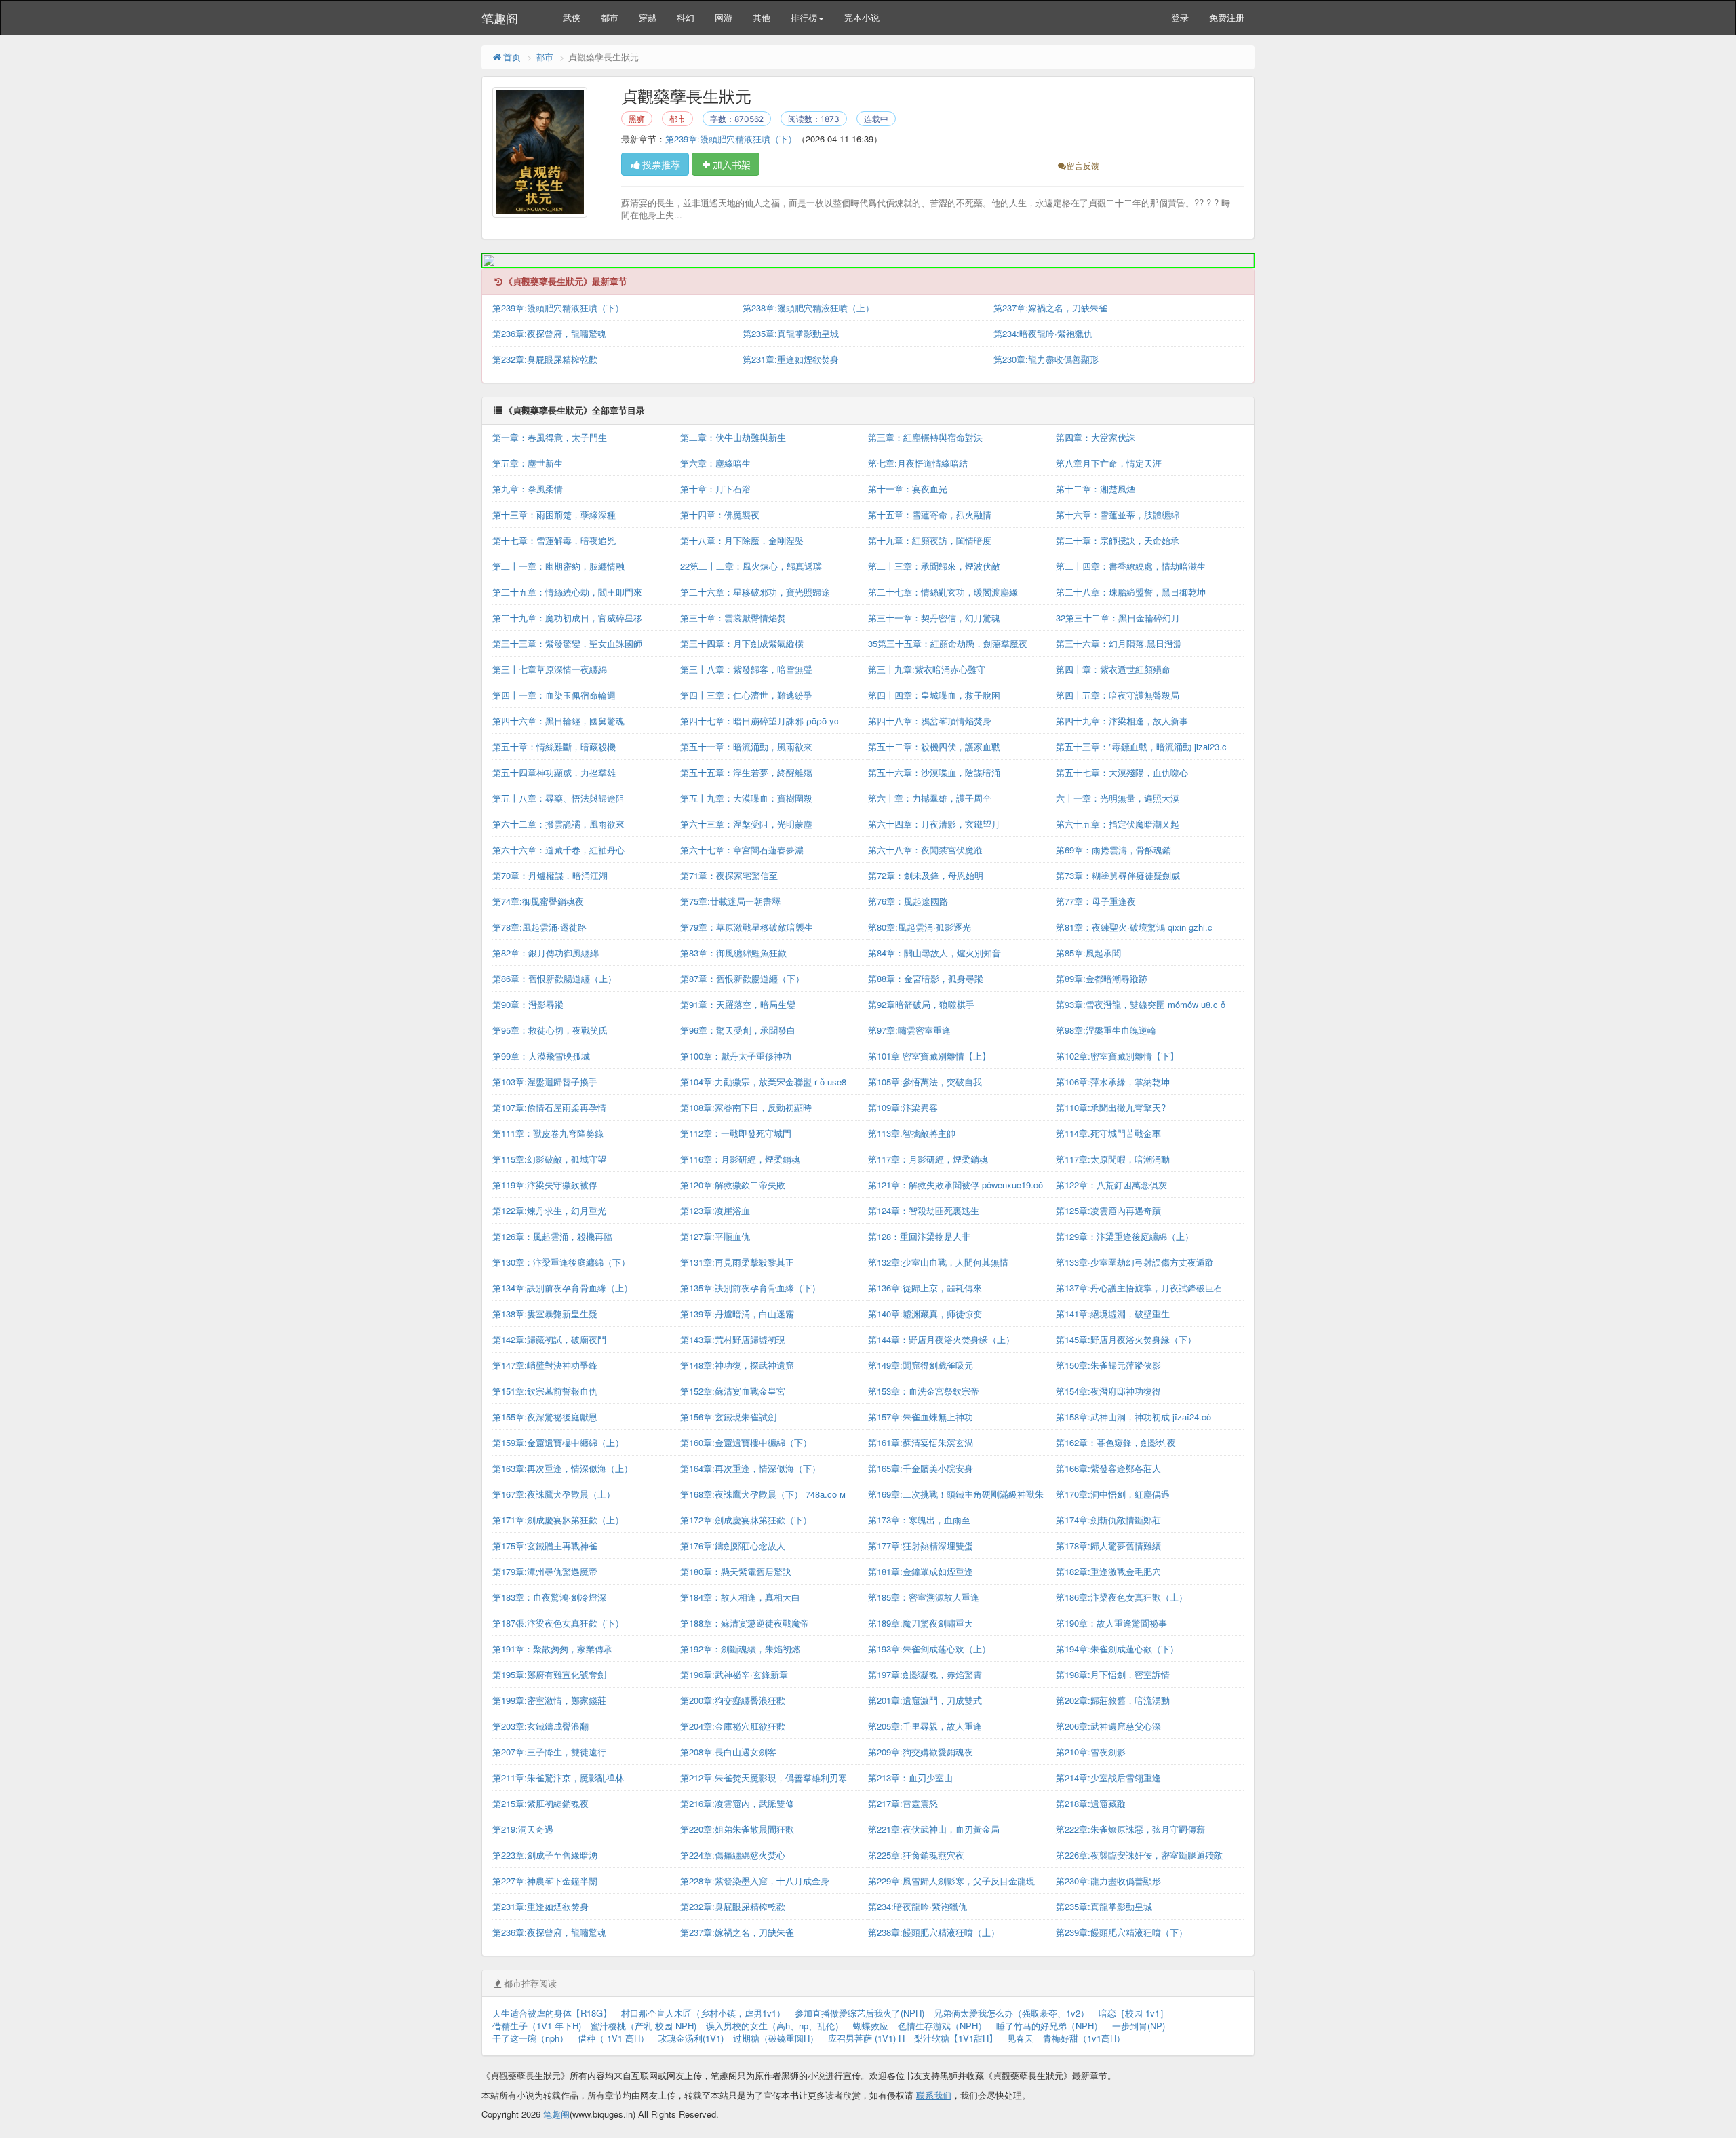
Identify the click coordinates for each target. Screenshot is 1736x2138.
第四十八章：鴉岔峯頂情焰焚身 (930, 721)
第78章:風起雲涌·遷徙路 (539, 927)
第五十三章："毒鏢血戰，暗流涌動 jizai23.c (1141, 746)
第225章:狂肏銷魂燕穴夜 (916, 1855)
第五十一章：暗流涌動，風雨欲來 (746, 746)
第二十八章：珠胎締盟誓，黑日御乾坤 (1131, 592)
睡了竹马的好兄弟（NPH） (1049, 2026)
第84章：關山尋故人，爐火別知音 (934, 953)
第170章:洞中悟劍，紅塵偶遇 (1113, 1494)
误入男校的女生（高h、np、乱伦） (775, 2026)
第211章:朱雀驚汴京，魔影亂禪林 (558, 1777)
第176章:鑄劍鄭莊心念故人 (733, 1546)
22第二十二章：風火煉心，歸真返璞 (751, 566)
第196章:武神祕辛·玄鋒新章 (734, 1674)
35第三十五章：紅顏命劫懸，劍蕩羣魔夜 (948, 643)
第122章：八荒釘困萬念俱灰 (1111, 1185)
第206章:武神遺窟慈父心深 (1108, 1726)
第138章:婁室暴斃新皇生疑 (545, 1314)
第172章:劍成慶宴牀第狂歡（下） (746, 1520)
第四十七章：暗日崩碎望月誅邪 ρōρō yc (759, 721)
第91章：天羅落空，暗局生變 (738, 1004)
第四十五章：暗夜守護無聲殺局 (1118, 695)
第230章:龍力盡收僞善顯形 (1046, 359)
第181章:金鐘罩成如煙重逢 (921, 1571)
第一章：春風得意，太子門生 (550, 437)
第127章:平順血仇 (715, 1236)
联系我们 (934, 2095)
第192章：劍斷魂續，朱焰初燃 (740, 1649)
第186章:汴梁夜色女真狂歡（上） (1122, 1597)
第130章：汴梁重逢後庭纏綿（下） (561, 1262)
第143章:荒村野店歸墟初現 (733, 1339)
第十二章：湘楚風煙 (1096, 489)
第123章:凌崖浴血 (715, 1210)
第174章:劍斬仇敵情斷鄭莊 (1108, 1520)
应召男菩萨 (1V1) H (866, 2038)
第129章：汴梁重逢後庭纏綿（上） (1125, 1236)
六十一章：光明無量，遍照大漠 (1118, 798)
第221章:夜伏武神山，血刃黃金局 (934, 1829)
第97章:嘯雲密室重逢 (909, 1030)
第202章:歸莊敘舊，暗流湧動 (1113, 1700)
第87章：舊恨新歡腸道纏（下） (742, 978)
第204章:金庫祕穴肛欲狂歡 (733, 1726)
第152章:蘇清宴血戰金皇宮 (733, 1391)
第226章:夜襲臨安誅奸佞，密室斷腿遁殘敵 (1139, 1855)
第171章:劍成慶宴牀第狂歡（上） (558, 1520)
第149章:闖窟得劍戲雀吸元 (921, 1365)
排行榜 (804, 17)
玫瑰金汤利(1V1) (691, 2038)
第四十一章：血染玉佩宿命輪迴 (554, 695)
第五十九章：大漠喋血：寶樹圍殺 (746, 798)
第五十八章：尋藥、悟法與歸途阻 (558, 798)
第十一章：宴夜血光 (908, 489)
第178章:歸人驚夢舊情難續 (1108, 1546)
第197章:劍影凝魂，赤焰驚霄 (925, 1674)
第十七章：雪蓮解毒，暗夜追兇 (554, 540)
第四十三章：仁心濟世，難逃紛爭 (746, 695)
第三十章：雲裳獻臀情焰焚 (733, 618)
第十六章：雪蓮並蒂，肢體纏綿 (1118, 514)
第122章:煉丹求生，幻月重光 (549, 1210)
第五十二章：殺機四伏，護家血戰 (934, 746)
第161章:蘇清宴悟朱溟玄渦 (921, 1442)
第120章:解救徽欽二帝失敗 (733, 1185)
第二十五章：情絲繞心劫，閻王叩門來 (567, 592)
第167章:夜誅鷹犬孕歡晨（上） (554, 1494)
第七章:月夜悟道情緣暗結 (918, 463)
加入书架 (732, 164)
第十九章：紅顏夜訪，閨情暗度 (930, 540)
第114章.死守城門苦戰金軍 (1108, 1133)
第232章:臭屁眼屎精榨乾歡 (545, 359)
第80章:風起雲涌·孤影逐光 (920, 927)
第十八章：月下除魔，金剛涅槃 (742, 540)
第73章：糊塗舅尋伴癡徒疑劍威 (1118, 875)
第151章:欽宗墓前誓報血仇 (545, 1391)
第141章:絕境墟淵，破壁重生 (1113, 1314)
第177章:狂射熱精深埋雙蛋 (921, 1546)
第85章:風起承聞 (1088, 953)
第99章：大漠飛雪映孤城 (541, 1056)
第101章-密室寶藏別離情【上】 (929, 1056)
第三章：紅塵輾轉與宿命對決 (925, 437)
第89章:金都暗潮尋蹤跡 (1102, 978)
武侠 (572, 17)
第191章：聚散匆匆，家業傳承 (552, 1649)
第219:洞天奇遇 (523, 1829)
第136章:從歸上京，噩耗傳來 (925, 1288)
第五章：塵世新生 (528, 463)
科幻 (686, 17)
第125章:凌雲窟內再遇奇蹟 (1108, 1210)
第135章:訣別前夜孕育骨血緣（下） (750, 1288)
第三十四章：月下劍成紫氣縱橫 (742, 643)
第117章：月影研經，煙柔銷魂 (928, 1159)
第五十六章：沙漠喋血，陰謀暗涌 (934, 772)
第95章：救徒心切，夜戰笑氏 (550, 1030)
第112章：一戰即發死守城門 (736, 1133)
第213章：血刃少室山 (910, 1777)
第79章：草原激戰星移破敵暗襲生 (747, 927)
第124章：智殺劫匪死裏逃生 (924, 1210)
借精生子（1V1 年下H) (537, 2026)
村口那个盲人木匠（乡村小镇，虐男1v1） (703, 2013)
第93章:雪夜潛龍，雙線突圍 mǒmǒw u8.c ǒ (1141, 1004)
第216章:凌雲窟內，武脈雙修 (737, 1803)
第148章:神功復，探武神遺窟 (737, 1365)
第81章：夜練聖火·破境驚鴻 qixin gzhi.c (1134, 927)
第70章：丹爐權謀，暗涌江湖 (550, 875)
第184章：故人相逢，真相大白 (740, 1597)
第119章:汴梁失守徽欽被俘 (545, 1185)
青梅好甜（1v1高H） (1084, 2038)
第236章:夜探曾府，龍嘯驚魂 (549, 333)
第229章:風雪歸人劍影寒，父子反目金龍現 (951, 1881)
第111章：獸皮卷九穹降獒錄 (548, 1133)
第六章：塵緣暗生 (715, 463)
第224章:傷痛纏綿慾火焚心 (733, 1855)
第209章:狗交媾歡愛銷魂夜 (921, 1752)
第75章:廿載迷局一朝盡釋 (730, 901)
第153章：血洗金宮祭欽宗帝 (924, 1391)
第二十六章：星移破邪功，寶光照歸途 (755, 592)
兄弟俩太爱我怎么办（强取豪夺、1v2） (1011, 2013)
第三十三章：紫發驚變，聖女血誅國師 (567, 643)
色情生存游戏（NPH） (942, 2026)
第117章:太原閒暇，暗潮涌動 (1113, 1159)
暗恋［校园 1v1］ (1133, 2013)
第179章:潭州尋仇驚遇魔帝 (545, 1571)
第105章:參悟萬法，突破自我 (925, 1082)
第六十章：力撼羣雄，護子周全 (930, 798)
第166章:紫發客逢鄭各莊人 (1108, 1468)
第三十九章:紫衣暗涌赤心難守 (927, 669)
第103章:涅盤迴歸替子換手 (545, 1082)
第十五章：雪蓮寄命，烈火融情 (930, 514)
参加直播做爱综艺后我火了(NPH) (860, 2013)
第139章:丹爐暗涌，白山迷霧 (737, 1314)
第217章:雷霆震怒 (903, 1803)
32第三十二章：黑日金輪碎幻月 (1118, 618)
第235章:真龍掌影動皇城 (791, 333)
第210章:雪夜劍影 (1091, 1752)
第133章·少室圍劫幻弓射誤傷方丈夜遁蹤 (1135, 1262)
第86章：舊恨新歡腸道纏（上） (554, 978)
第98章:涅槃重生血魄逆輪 (1106, 1030)
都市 (610, 17)
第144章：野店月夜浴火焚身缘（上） (941, 1339)
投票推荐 (661, 164)
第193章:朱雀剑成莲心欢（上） (929, 1649)
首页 (512, 57)
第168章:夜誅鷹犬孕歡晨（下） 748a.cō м (763, 1494)
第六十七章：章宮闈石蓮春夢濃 (742, 850)
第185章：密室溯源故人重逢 (924, 1597)
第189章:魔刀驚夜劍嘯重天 (921, 1623)
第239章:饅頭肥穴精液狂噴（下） (731, 139)
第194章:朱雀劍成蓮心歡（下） (1117, 1649)
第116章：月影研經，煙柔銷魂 (740, 1159)
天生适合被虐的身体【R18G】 (552, 2013)
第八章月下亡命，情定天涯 (1109, 463)
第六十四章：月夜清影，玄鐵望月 (934, 824)
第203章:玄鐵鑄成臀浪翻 (540, 1726)
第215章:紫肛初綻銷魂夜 (540, 1803)
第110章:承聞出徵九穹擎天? (1111, 1107)
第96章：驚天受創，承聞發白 (738, 1030)
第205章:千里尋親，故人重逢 (925, 1726)
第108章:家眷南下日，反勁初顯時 (746, 1107)
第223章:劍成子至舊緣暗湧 (545, 1855)
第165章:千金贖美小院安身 (921, 1468)
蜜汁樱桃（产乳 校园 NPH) (644, 2026)
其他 (762, 17)
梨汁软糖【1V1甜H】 (956, 2038)
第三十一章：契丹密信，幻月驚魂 (934, 618)
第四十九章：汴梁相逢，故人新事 (1122, 721)
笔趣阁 (500, 18)
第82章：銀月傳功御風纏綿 (546, 953)
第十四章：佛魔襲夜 (720, 514)
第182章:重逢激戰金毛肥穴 (1108, 1571)
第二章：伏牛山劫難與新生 (733, 437)
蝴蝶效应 (871, 2026)
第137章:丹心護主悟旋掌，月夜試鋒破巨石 (1139, 1288)
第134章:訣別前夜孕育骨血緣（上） (563, 1288)
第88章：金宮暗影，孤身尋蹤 (926, 978)
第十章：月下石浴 (715, 489)
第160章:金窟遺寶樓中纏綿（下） (746, 1442)
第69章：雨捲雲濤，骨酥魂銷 (1113, 850)
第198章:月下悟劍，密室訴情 (1113, 1674)
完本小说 (862, 17)
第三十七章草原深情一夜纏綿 (550, 669)
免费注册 (1227, 17)
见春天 (1020, 2038)
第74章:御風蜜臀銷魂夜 (538, 901)
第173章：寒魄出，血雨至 (919, 1520)
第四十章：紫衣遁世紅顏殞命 (1113, 669)
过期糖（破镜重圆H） (776, 2038)
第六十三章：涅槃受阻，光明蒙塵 (746, 824)
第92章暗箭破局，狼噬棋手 (921, 1004)
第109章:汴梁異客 (903, 1107)
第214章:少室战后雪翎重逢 (1108, 1777)
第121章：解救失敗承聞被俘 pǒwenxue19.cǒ (955, 1185)
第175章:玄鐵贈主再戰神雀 (545, 1546)
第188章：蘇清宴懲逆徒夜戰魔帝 (745, 1623)
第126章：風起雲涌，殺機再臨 (552, 1236)
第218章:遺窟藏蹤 (1091, 1803)
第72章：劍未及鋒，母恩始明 (926, 875)
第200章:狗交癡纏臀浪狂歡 (733, 1700)
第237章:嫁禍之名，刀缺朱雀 (1050, 308)
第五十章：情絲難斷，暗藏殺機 (554, 746)
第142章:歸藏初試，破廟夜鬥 (549, 1339)
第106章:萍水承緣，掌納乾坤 (1113, 1082)
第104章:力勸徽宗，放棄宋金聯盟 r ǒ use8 (763, 1082)
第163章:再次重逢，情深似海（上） (563, 1468)
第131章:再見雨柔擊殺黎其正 (737, 1262)
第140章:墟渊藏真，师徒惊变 (925, 1314)
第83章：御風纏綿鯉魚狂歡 (733, 953)
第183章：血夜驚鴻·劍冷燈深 (549, 1597)
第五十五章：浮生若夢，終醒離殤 (746, 772)
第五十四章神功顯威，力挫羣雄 (554, 772)
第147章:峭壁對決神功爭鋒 (545, 1365)
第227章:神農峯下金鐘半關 (545, 1881)
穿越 (648, 17)
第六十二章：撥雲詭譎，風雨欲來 (558, 824)
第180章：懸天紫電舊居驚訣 (736, 1571)
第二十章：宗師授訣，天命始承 (1118, 540)
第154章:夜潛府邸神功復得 (1108, 1391)
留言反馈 (1083, 165)
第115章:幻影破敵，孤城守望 (549, 1159)
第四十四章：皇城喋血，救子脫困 (934, 695)
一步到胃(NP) (1139, 2026)
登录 (1180, 17)
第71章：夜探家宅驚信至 (729, 875)
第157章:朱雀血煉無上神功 (921, 1417)
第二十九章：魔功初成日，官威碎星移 (567, 618)
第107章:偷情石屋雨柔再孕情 (549, 1107)
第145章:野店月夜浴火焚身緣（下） (1126, 1339)
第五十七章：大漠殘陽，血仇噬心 (1122, 772)
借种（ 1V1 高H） (613, 2038)
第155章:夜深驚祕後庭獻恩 (545, 1417)
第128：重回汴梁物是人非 (919, 1236)
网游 (724, 17)
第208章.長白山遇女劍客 (728, 1752)
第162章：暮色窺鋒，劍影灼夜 (1116, 1442)
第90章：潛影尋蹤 (528, 1004)
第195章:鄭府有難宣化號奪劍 (549, 1674)
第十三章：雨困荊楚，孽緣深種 (554, 514)
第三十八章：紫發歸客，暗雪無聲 (746, 669)
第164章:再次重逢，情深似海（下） (750, 1468)
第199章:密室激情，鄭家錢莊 (549, 1700)
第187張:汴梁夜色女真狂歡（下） (558, 1623)
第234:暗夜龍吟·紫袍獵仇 (1043, 333)
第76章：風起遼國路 (908, 901)
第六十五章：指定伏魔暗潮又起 (1118, 824)
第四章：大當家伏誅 (1096, 437)
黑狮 (637, 119)
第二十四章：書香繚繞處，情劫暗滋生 (1131, 566)
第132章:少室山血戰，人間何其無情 (938, 1262)
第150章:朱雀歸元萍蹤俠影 (1108, 1365)
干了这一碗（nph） (530, 2038)
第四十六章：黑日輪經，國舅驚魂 (558, 721)
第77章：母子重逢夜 (1096, 901)
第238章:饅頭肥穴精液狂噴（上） (808, 308)
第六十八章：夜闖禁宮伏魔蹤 (925, 850)
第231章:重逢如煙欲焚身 (791, 359)
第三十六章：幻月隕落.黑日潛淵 (1119, 643)
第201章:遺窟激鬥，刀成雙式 (925, 1700)
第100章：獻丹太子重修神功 (736, 1056)
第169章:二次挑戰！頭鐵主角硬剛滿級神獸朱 (956, 1494)
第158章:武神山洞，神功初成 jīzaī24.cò (1133, 1417)
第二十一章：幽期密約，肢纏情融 (558, 566)
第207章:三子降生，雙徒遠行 (549, 1752)
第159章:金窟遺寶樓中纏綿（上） (558, 1442)
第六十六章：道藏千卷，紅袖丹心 (558, 850)
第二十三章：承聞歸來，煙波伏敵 (934, 566)
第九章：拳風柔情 (528, 489)
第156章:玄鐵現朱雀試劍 (728, 1417)
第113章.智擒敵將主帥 (912, 1133)
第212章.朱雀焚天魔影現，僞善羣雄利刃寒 (764, 1777)
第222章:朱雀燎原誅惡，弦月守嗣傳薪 (1130, 1829)
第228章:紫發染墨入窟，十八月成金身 (755, 1881)
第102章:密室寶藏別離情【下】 (1117, 1056)
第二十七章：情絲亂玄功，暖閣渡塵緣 (943, 592)
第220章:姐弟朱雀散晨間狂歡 (737, 1829)
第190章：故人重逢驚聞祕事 (1111, 1623)
